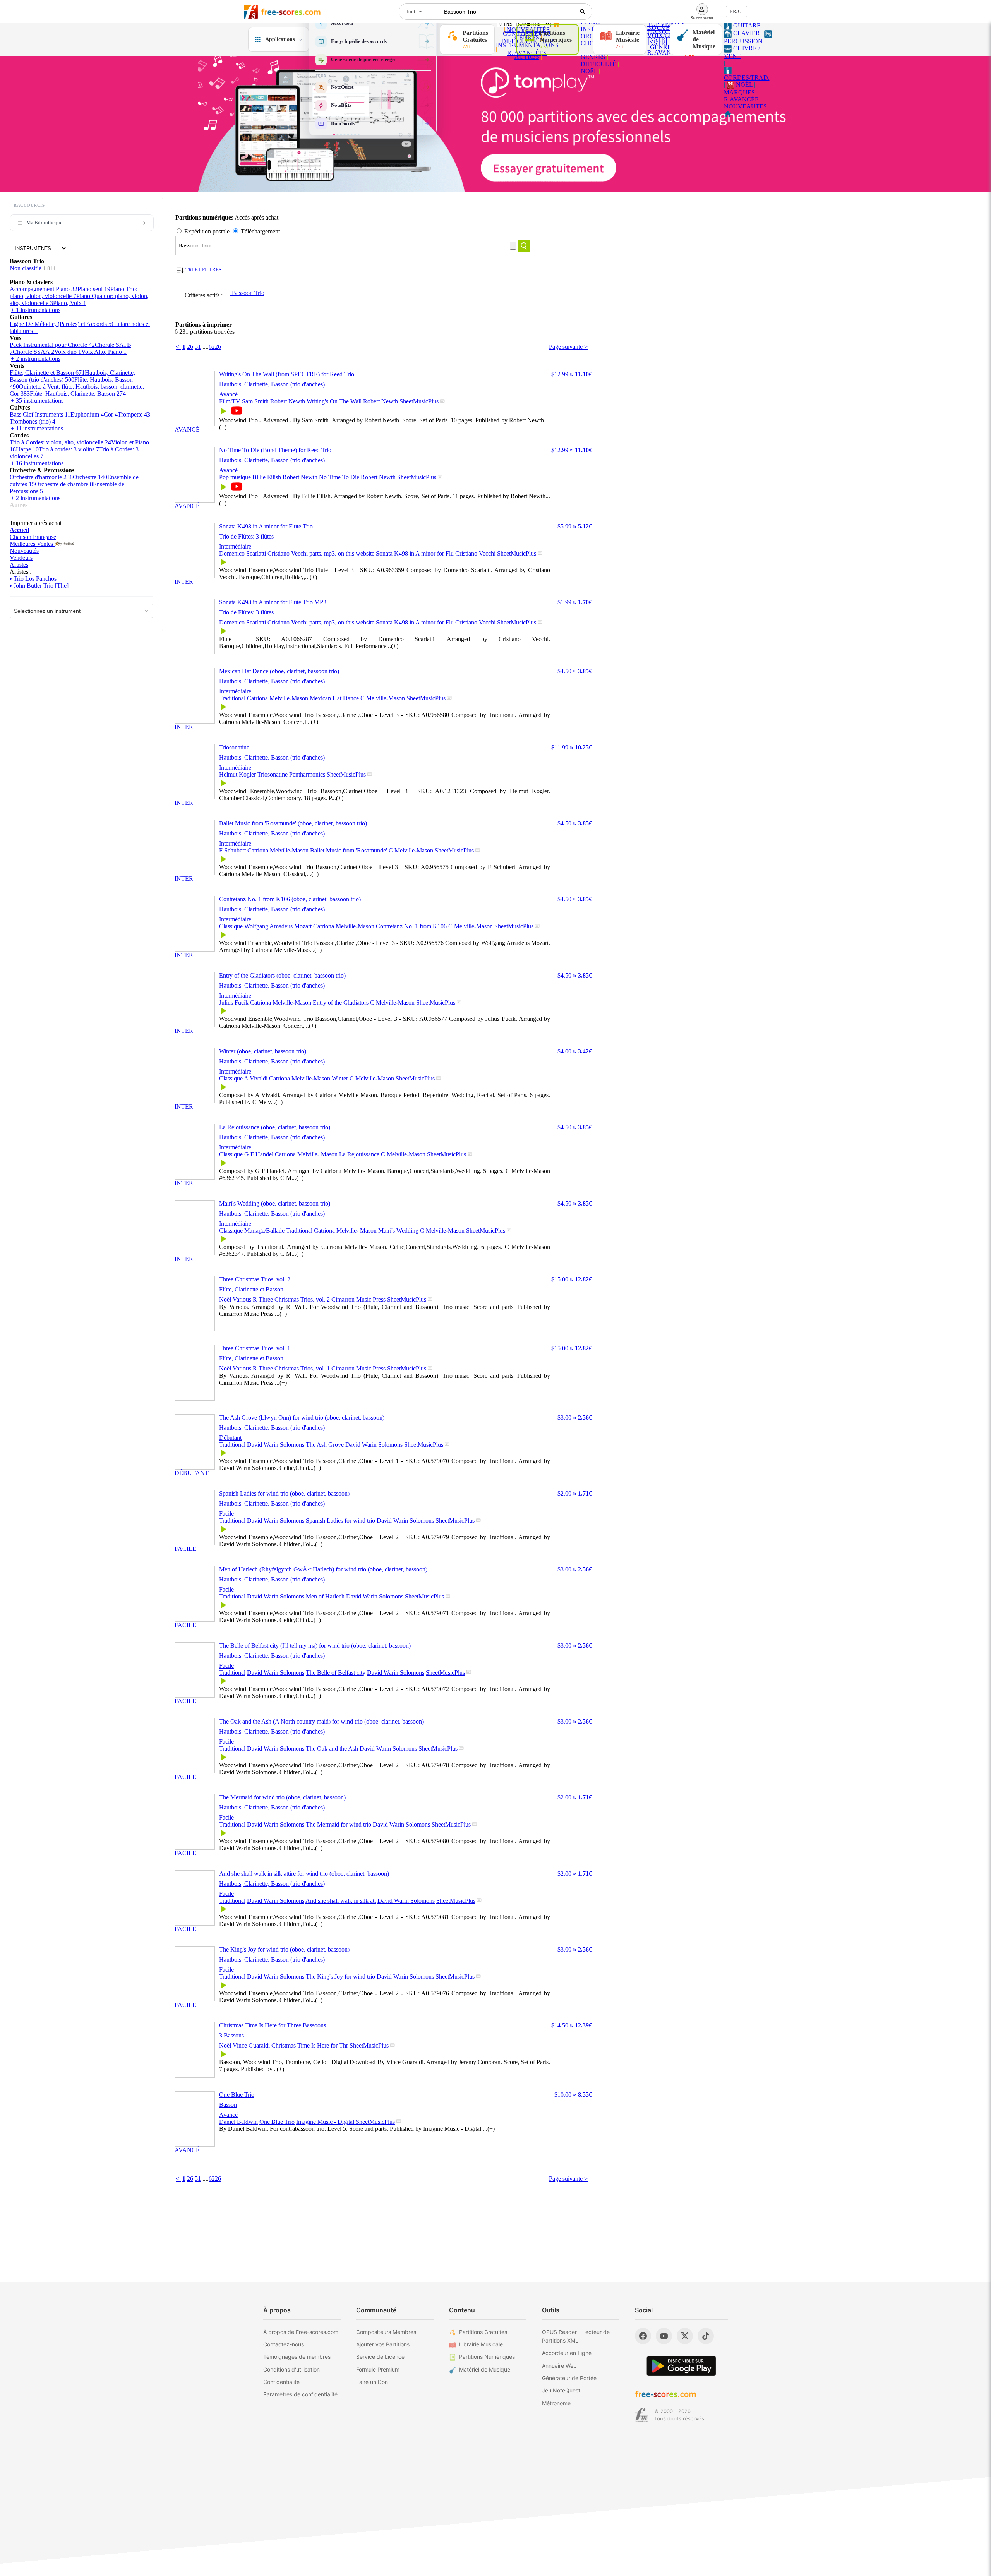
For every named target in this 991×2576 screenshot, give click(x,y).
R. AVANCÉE (665, 52)
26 (190, 347)
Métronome (556, 2403)
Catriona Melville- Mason (306, 1154)
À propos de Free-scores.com (301, 2332)
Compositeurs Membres (386, 2332)
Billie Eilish (267, 477)
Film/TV (230, 401)
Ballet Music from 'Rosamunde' (349, 850)
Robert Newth (288, 401)
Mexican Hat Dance (334, 698)
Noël (225, 1299)
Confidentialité (281, 2382)
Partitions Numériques (487, 2357)
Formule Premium (378, 2369)
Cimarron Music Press (359, 1299)
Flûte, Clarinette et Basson (251, 1289)
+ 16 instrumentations (37, 463)
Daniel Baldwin (238, 2122)
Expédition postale (207, 231)
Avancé (228, 394)
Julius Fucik (234, 1002)
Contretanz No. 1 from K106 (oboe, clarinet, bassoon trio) (290, 899)
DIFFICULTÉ (598, 64)
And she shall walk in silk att (341, 1901)
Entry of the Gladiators (341, 1002)
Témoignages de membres (297, 2357)
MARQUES (739, 92)
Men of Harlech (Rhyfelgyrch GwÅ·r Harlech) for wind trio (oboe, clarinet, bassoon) (323, 1569)
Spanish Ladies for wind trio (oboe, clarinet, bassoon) (284, 1493)
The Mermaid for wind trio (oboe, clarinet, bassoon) (282, 1797)
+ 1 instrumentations (36, 310)
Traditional (232, 698)
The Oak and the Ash (332, 1748)
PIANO (657, 32)
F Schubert (232, 850)
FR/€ (735, 11)
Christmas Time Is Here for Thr (310, 2045)
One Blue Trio (237, 2095)
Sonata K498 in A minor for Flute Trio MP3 (273, 602)
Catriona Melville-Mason (278, 698)
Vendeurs (21, 558)
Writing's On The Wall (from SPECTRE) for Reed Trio (287, 374)
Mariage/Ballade (264, 1231)
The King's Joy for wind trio (340, 1977)
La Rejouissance (359, 1154)
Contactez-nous (284, 2344)
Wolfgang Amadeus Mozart (278, 926)
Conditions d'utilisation (291, 2369)
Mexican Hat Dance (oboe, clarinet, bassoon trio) (279, 671)
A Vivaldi (256, 1078)
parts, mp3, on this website (342, 553)
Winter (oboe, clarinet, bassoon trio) (263, 1051)
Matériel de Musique (485, 2369)
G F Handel (259, 1154)
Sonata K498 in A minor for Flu (415, 553)
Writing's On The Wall (334, 401)
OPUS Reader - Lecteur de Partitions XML (576, 2336)
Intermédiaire (235, 546)
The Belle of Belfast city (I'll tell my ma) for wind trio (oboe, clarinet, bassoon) (315, 1646)
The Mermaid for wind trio (339, 1824)
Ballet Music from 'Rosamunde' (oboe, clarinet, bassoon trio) (293, 823)
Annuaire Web (559, 2366)
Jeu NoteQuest (561, 2390)
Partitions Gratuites (483, 2332)
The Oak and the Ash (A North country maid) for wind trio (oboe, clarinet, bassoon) (321, 1721)
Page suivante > (568, 347)
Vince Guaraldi (251, 2045)
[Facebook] (643, 2336)
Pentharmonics (307, 774)
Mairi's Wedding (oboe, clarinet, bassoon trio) (275, 1203)
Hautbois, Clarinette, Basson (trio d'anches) (272, 384)
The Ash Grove (325, 1445)
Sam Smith (255, 401)
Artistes (19, 565)
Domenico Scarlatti (243, 553)
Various (242, 1299)
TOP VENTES (666, 24)
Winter (340, 1078)
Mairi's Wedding (398, 1231)
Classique (231, 926)
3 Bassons (231, 2035)
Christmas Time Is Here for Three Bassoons (273, 2025)
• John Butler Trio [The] (39, 586)
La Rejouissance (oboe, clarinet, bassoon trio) (275, 1127)
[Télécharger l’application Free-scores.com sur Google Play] (681, 2366)
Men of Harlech (325, 1596)
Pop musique (235, 477)
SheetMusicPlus (419, 401)
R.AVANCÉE (741, 99)
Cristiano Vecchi (288, 553)
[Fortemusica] (642, 2415)
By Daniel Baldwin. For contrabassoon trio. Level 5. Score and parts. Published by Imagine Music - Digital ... (357, 2129)
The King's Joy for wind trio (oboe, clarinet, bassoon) (284, 1949)
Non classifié (33, 268)
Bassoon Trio (247, 293)
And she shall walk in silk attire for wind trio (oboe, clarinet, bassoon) (304, 1874)
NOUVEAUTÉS (745, 106)
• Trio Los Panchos (33, 579)
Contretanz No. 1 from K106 (411, 926)
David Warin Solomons (276, 1445)
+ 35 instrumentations (37, 400)
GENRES (593, 57)
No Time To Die (339, 477)
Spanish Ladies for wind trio (340, 1520)
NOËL (589, 71)
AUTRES (527, 57)
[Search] (524, 246)
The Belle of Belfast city (336, 1673)
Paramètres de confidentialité (300, 2394)
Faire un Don (372, 2382)
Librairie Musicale (481, 2344)
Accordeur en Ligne (567, 2353)
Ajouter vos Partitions (383, 2344)
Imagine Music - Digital (326, 2122)
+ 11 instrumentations (37, 428)
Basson (228, 2105)
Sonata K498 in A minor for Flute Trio (266, 526)
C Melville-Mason (383, 698)
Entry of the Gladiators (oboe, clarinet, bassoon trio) (282, 975)
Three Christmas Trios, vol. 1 (255, 1348)
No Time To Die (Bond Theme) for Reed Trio (275, 450)
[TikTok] (706, 2336)
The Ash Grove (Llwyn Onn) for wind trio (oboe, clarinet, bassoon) (302, 1417)
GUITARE (746, 25)
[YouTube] (664, 2336)
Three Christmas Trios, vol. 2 (255, 1279)
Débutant (230, 1438)
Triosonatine (234, 747)
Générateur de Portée (569, 2378)
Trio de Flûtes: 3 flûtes (246, 536)
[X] (685, 2336)
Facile (226, 1514)
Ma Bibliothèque (44, 222)
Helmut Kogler (237, 774)
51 (198, 347)
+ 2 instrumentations (36, 359)
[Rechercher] (583, 12)
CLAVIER (746, 33)
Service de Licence (380, 2357)
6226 (215, 347)
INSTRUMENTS (669, 39)
